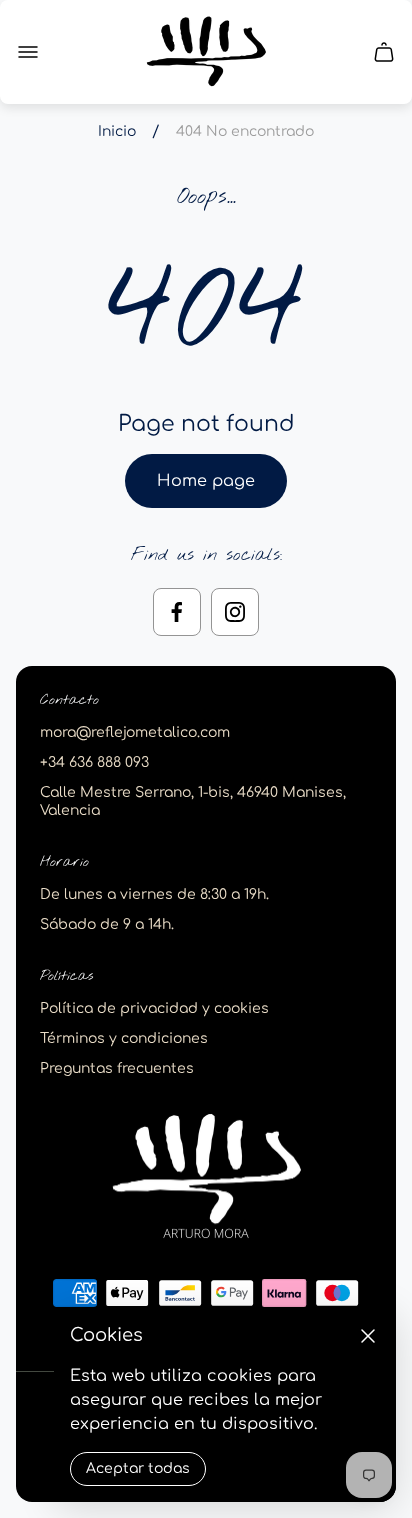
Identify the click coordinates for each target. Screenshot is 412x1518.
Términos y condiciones (124, 1038)
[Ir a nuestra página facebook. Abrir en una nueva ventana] (177, 612)
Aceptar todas (138, 1468)
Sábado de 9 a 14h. (107, 924)
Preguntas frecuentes (117, 1068)
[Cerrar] (368, 1336)
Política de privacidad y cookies (154, 1008)
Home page (206, 481)
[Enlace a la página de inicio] (206, 1177)
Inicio (117, 131)
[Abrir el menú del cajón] (28, 52)
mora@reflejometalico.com (135, 732)
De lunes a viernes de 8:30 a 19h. (154, 894)
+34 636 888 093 (94, 762)
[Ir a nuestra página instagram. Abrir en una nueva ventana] (235, 612)
